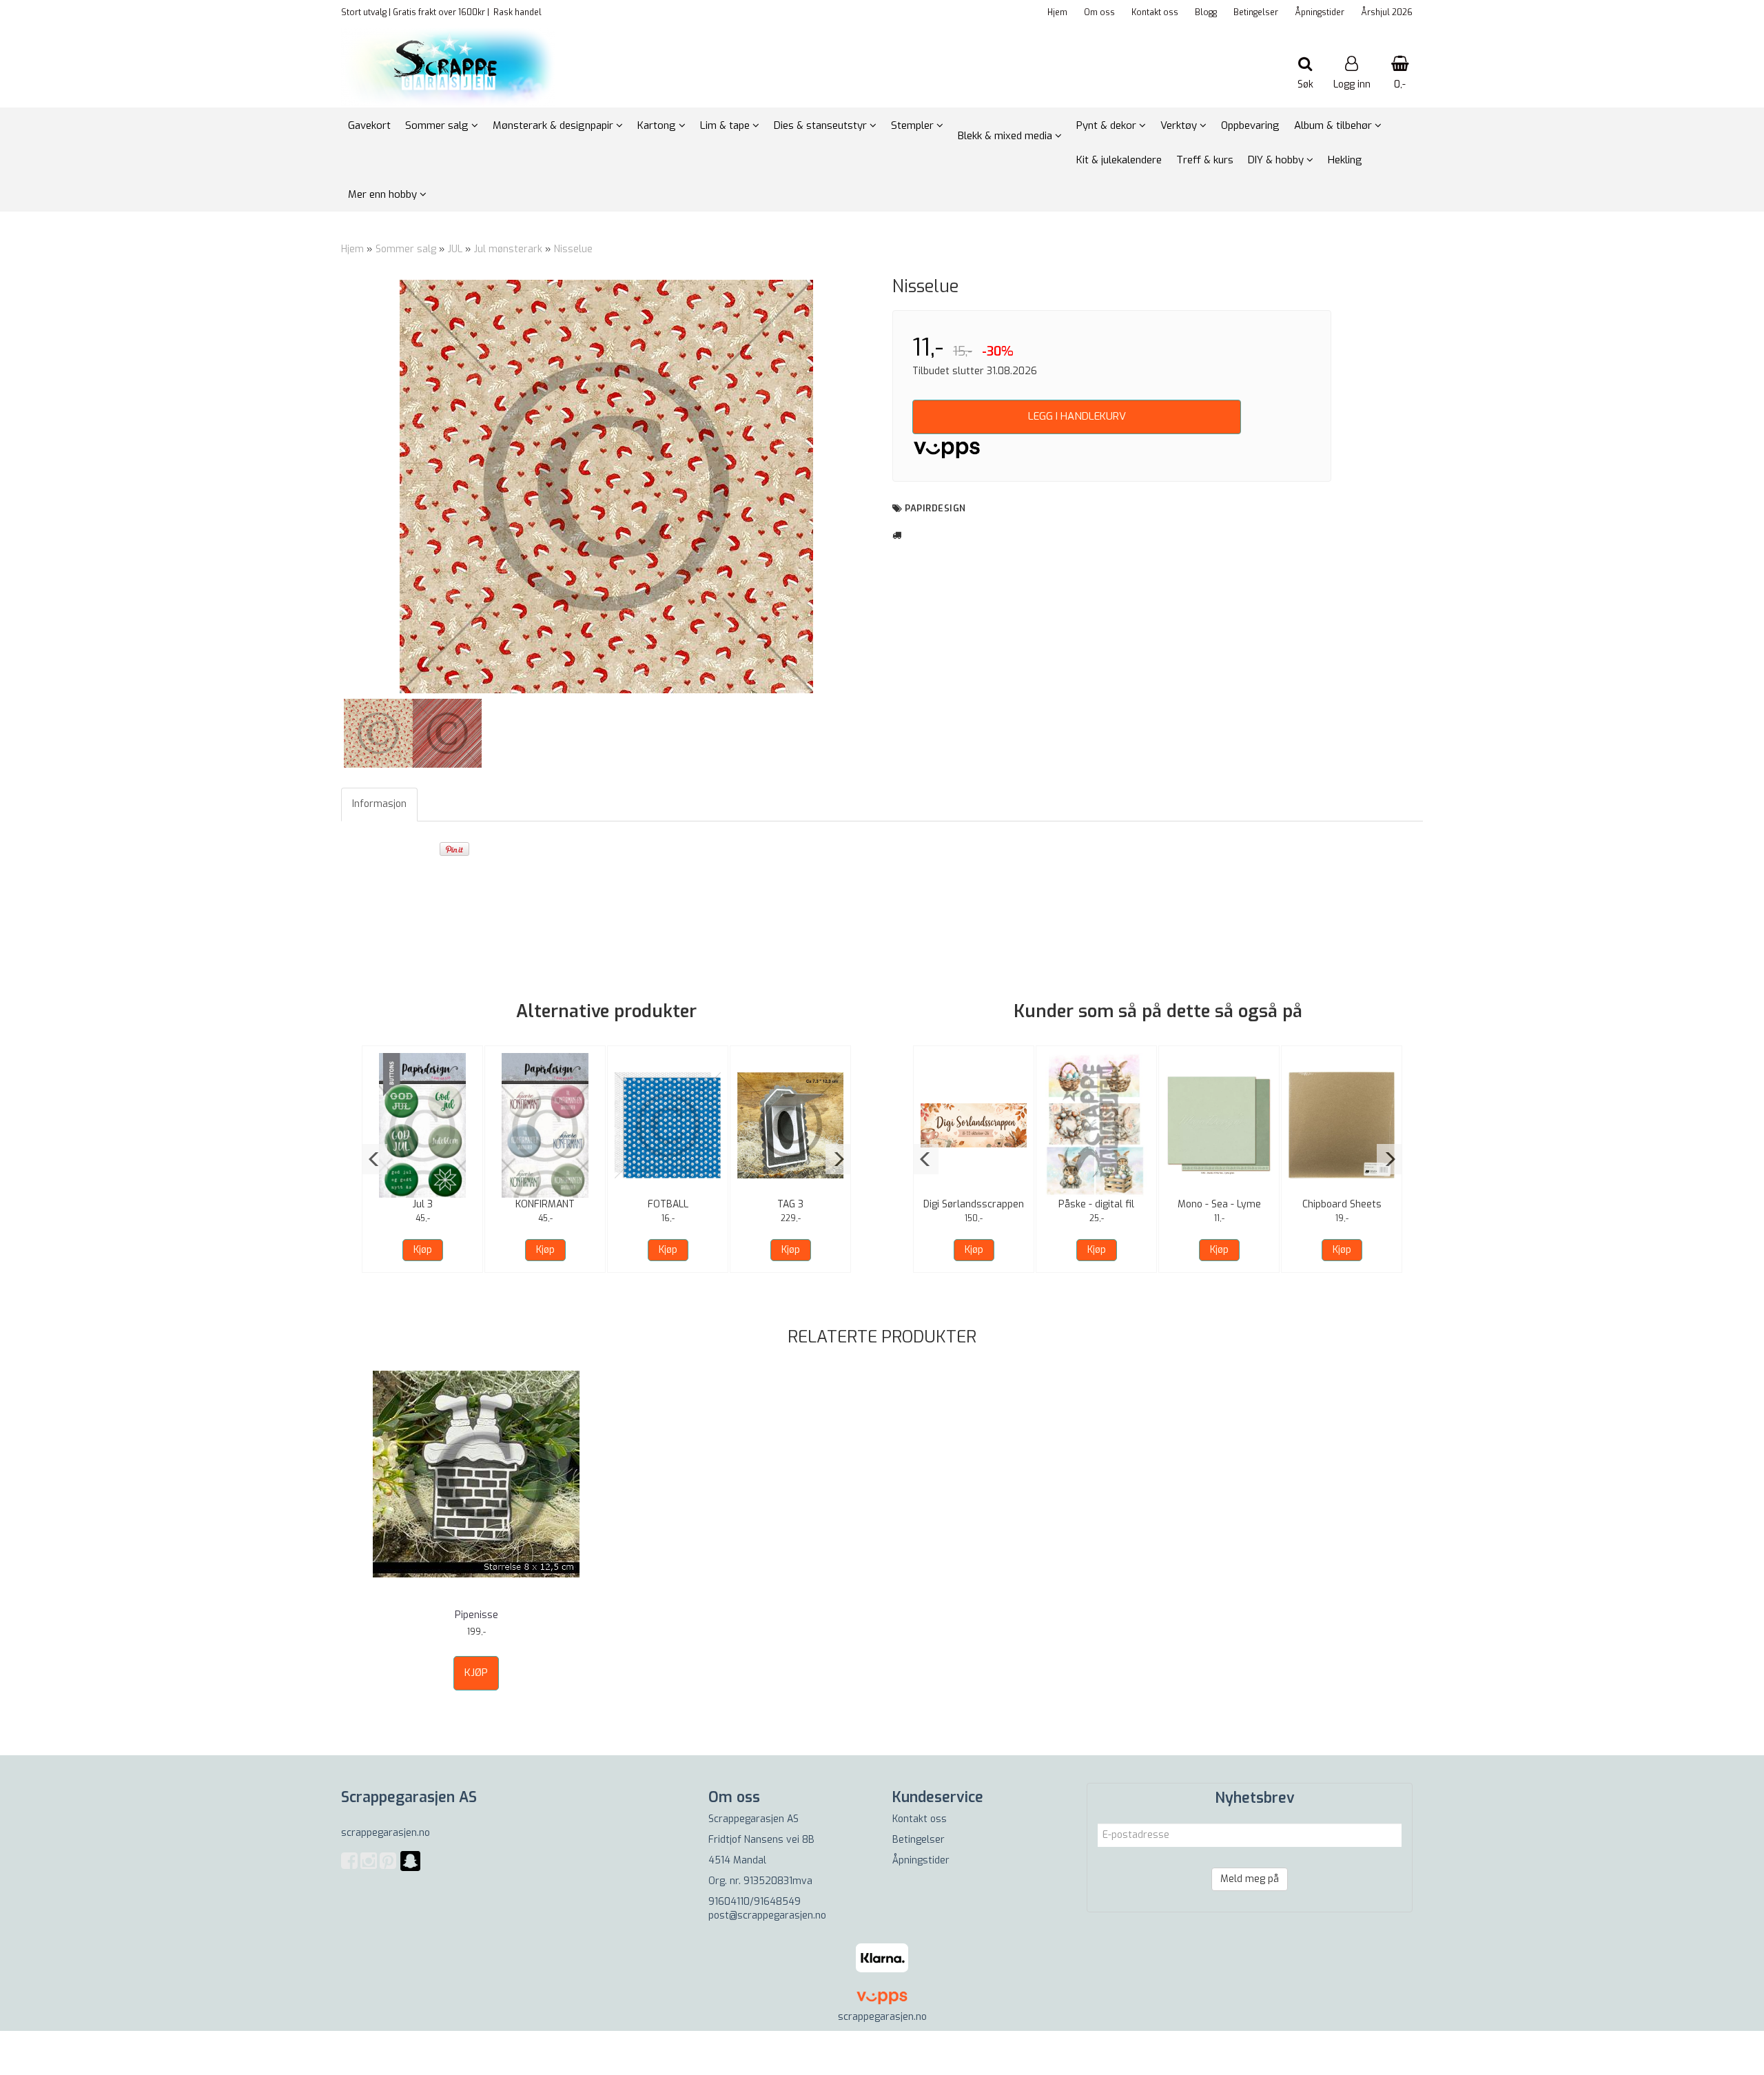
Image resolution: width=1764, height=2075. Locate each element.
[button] (375, 1159)
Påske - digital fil (1096, 1204)
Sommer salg (406, 249)
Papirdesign (935, 508)
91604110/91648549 (755, 1902)
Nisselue (573, 249)
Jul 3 (423, 1204)
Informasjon (379, 804)
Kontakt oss (1155, 12)
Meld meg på (1250, 1879)
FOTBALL (668, 1204)
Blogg (1206, 12)
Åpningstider (1320, 12)
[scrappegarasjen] (410, 1869)
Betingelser (1256, 12)
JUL (455, 249)
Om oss (1099, 12)
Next (890, 487)
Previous (323, 487)
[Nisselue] (606, 487)
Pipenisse (476, 1615)
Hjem (1057, 12)
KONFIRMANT (545, 1204)
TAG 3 (790, 1204)
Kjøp (423, 1250)
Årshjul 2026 (1387, 12)
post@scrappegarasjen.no (767, 1915)
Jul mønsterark (508, 249)
